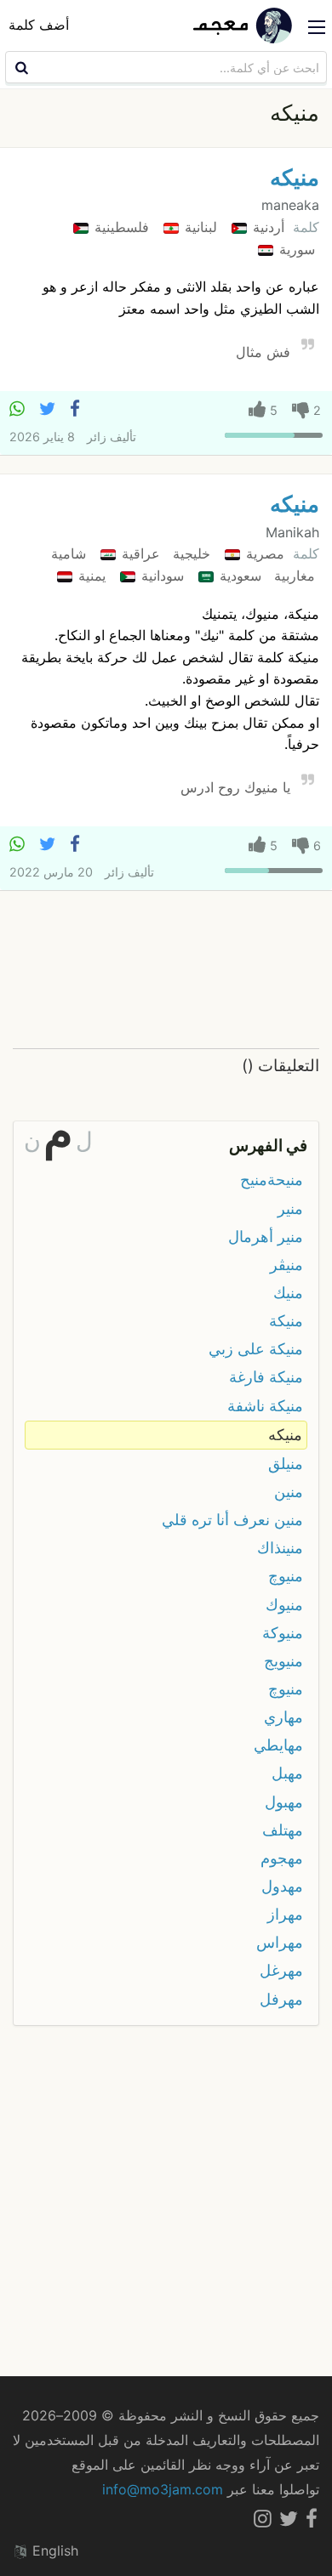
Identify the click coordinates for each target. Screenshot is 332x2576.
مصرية (263, 553)
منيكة (286, 1321)
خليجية (189, 553)
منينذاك (280, 1548)
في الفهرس (268, 1145)
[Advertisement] (166, 970)
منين (289, 1492)
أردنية (266, 227)
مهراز (285, 1914)
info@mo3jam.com (163, 2489)
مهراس (280, 1942)
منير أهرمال (266, 1237)
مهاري (283, 1717)
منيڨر (286, 1265)
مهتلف (283, 1830)
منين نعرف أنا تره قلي (232, 1520)
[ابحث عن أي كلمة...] (20, 67)
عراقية (139, 553)
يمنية (90, 576)
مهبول (284, 1802)
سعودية (238, 576)
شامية (69, 553)
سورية (295, 249)
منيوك (284, 1605)
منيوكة (283, 1633)
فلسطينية (120, 227)
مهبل (287, 1773)
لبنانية (199, 227)
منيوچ (286, 1576)
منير (290, 1209)
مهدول (282, 1886)
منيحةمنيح (272, 1180)
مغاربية (292, 576)
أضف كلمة (39, 25)
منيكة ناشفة (265, 1406)
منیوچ (286, 1689)
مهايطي (278, 1745)
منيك (288, 1293)
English (53, 2550)
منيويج (283, 1661)
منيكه (295, 177)
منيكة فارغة (266, 1377)
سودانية (160, 576)
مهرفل (281, 1999)
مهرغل (281, 1970)
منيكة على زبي (256, 1349)
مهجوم (282, 1858)
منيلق (286, 1464)
